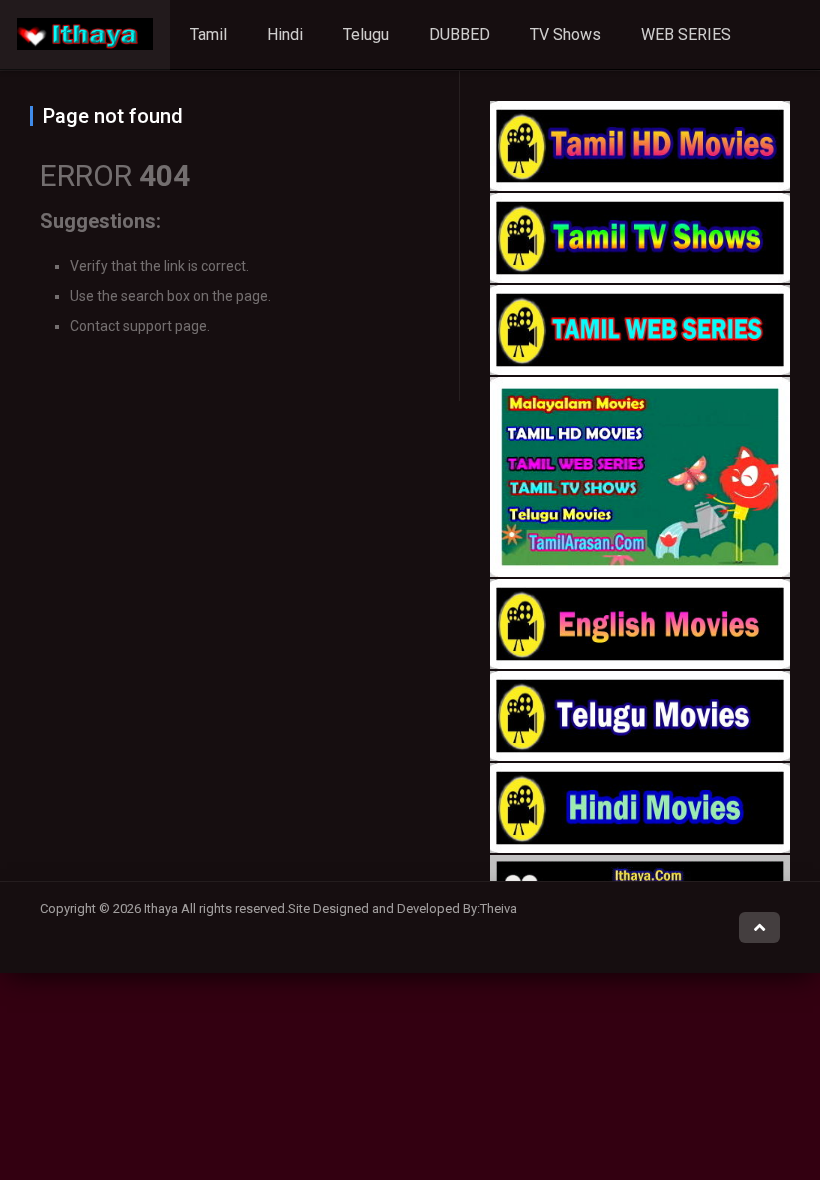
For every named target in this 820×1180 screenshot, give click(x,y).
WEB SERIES (686, 34)
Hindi (285, 34)
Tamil (208, 34)
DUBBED (459, 34)
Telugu (366, 34)
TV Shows (565, 34)
